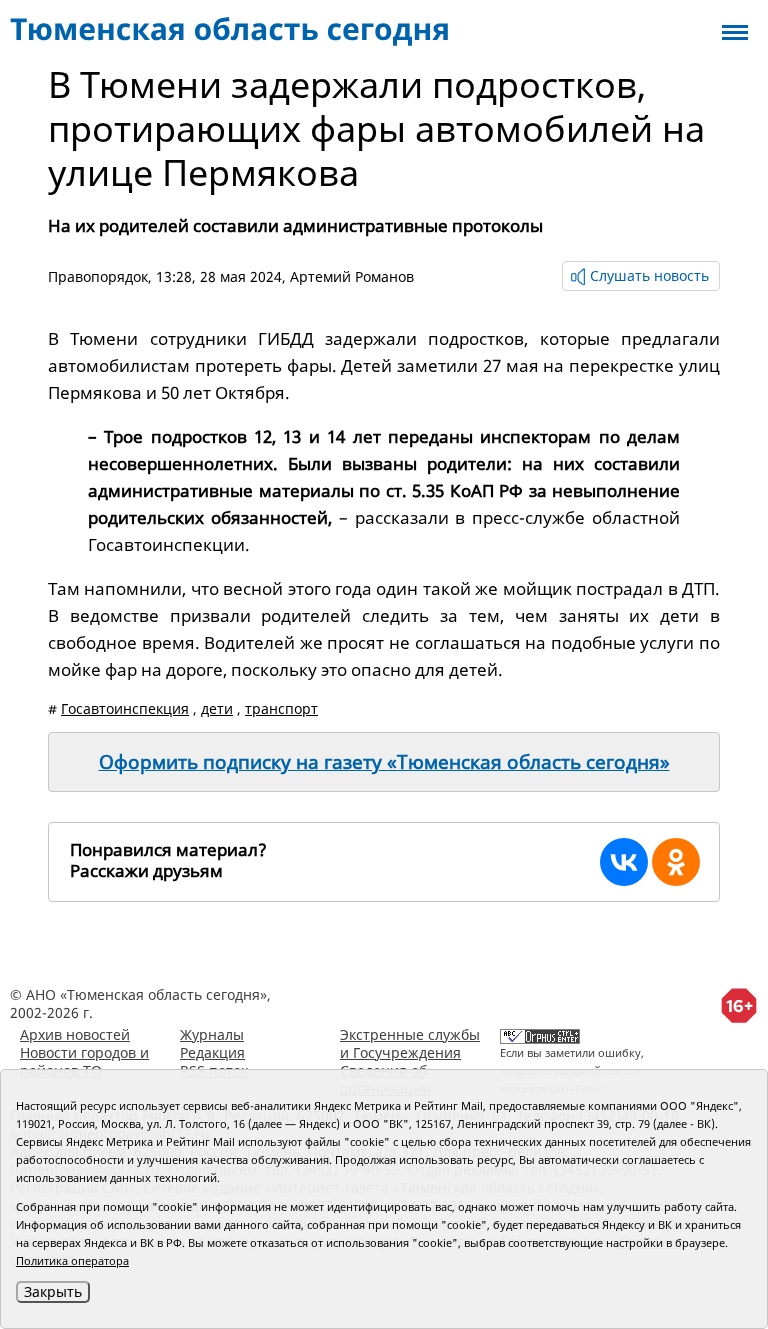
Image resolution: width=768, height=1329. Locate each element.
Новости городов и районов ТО (84, 1061)
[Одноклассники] (676, 862)
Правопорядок (98, 276)
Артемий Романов (352, 276)
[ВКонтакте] (624, 862)
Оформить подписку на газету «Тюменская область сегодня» (384, 762)
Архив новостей (75, 1034)
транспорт (281, 708)
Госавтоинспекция (125, 708)
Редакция (212, 1052)
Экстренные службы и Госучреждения (410, 1043)
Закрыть (53, 1291)
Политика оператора (72, 1260)
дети (217, 708)
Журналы (212, 1034)
